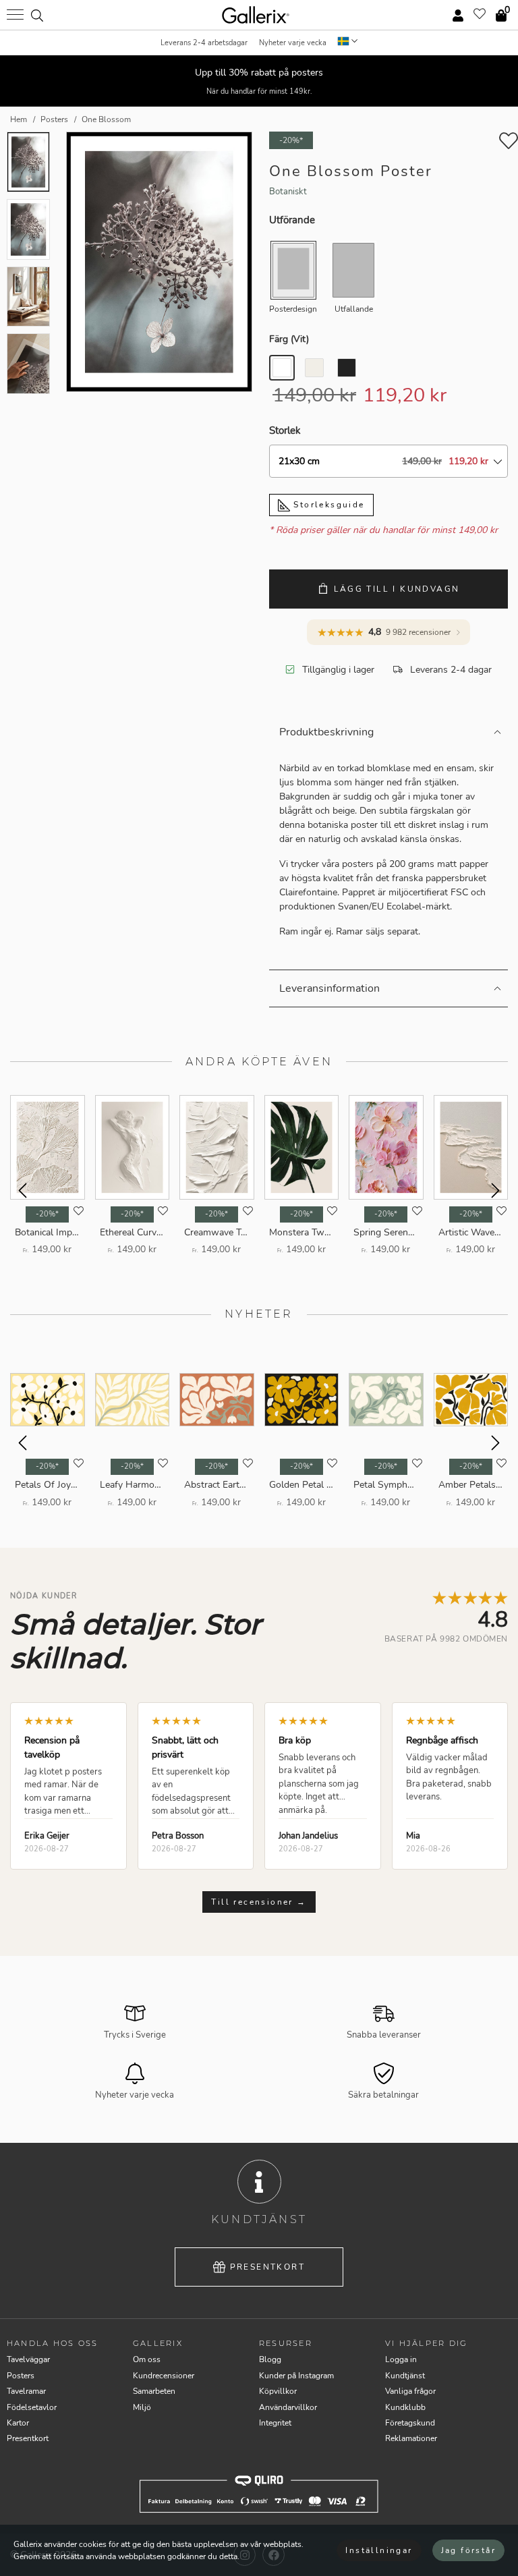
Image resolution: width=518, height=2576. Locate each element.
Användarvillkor (288, 2407)
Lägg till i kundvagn (397, 589)
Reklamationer (411, 2438)
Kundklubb (405, 2407)
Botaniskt (288, 192)
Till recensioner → (259, 1902)
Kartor (18, 2423)
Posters (21, 2376)
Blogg (270, 2359)
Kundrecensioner (164, 2376)
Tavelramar (26, 2391)
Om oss (147, 2359)
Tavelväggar (28, 2359)
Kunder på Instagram (296, 2376)
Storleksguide (327, 505)
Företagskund (410, 2423)
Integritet (275, 2423)
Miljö (142, 2407)
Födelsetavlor (32, 2407)
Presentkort (267, 2267)
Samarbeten (154, 2391)
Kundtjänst (405, 2376)
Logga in (401, 2359)
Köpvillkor (278, 2391)
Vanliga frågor (410, 2391)
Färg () (289, 339)
